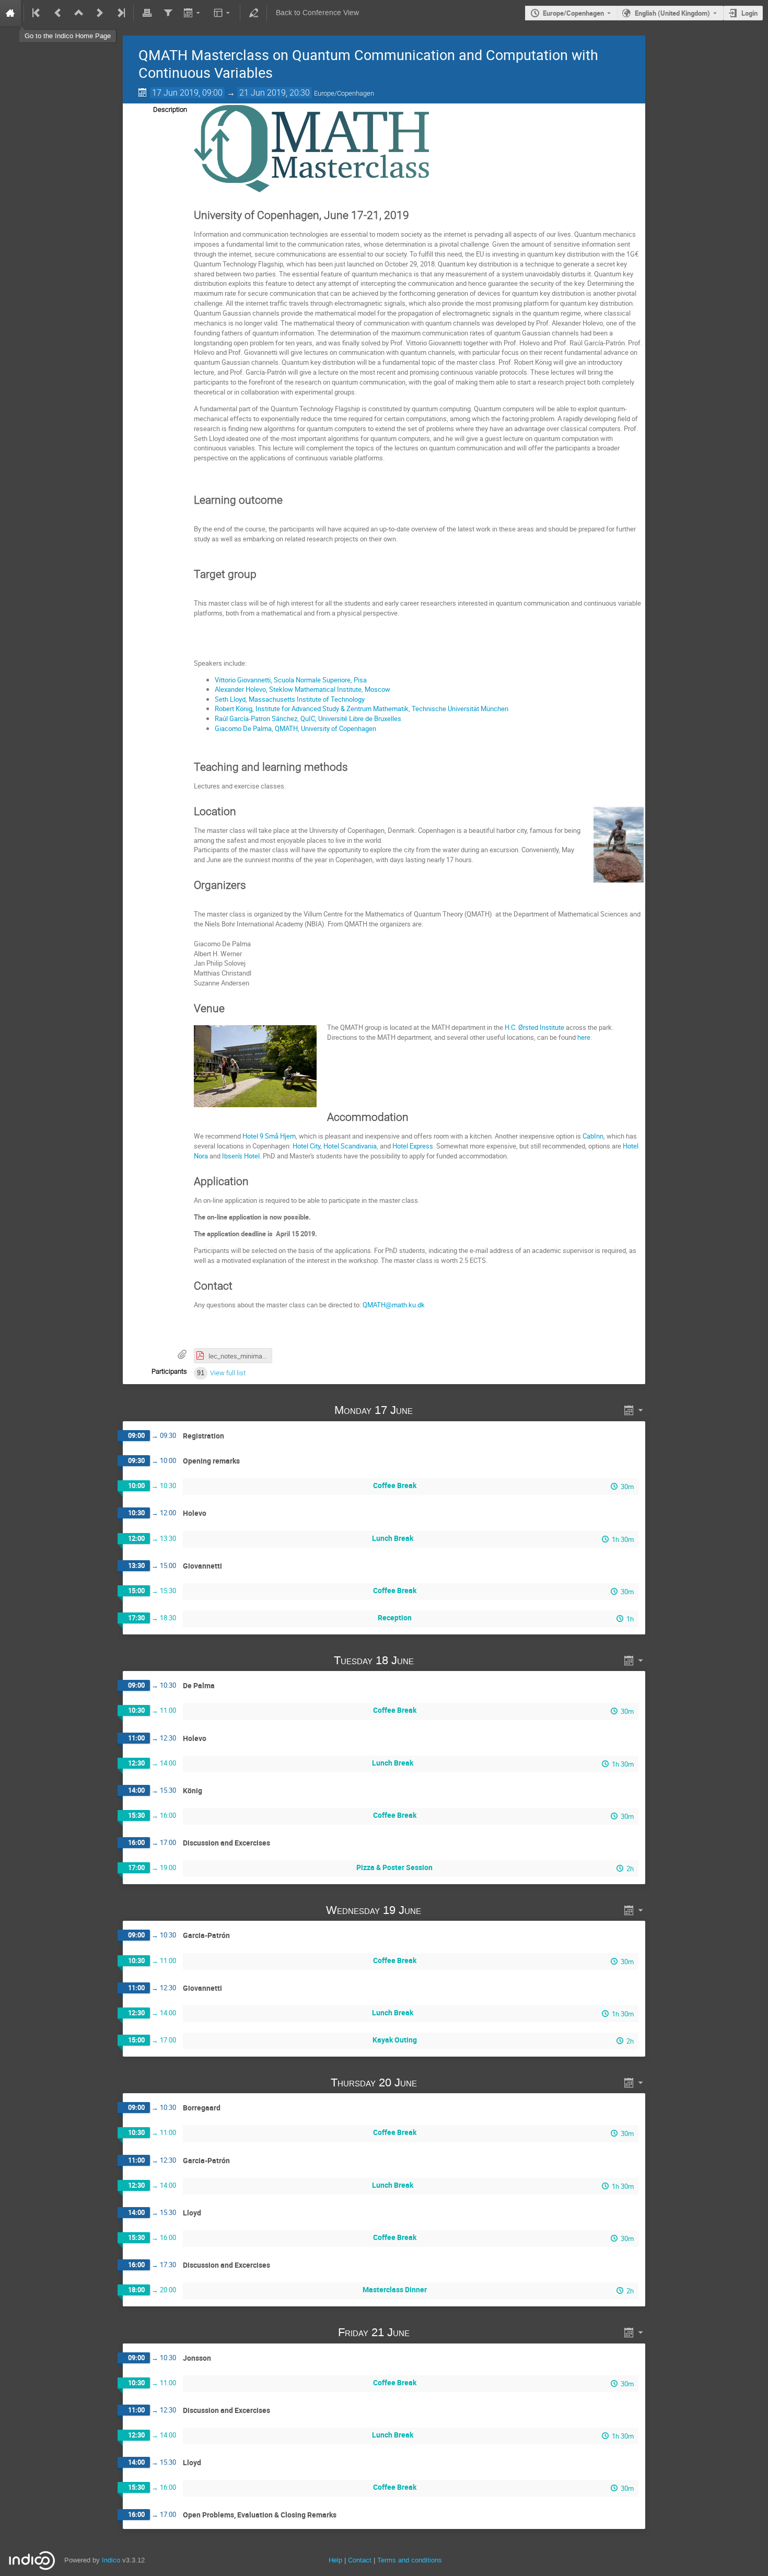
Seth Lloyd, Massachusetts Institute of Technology (290, 699)
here (584, 1037)
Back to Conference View (317, 13)
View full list (228, 1373)
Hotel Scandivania (350, 1146)
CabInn (593, 1136)
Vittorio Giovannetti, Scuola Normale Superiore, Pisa (291, 680)
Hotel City (306, 1146)
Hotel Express (413, 1146)
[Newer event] (100, 13)
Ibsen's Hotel (241, 1156)
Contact (360, 2560)
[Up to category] (79, 13)
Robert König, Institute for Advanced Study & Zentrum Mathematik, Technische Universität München (362, 709)
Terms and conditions (410, 2560)
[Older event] (58, 13)
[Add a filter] (168, 13)
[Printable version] (147, 13)
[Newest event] (120, 13)
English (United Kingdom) (672, 13)
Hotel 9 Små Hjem (269, 1136)
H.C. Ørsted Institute (534, 1027)
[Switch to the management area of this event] (253, 13)
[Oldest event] (37, 13)
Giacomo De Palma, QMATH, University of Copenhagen (295, 728)
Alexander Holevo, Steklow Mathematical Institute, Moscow (302, 689)
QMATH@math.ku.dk (394, 1305)
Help (335, 2560)
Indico (111, 2560)
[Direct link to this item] (428, 1410)
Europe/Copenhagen (573, 13)
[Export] (193, 13)
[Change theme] (223, 13)
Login (749, 13)
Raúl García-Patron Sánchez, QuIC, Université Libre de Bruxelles (309, 718)
